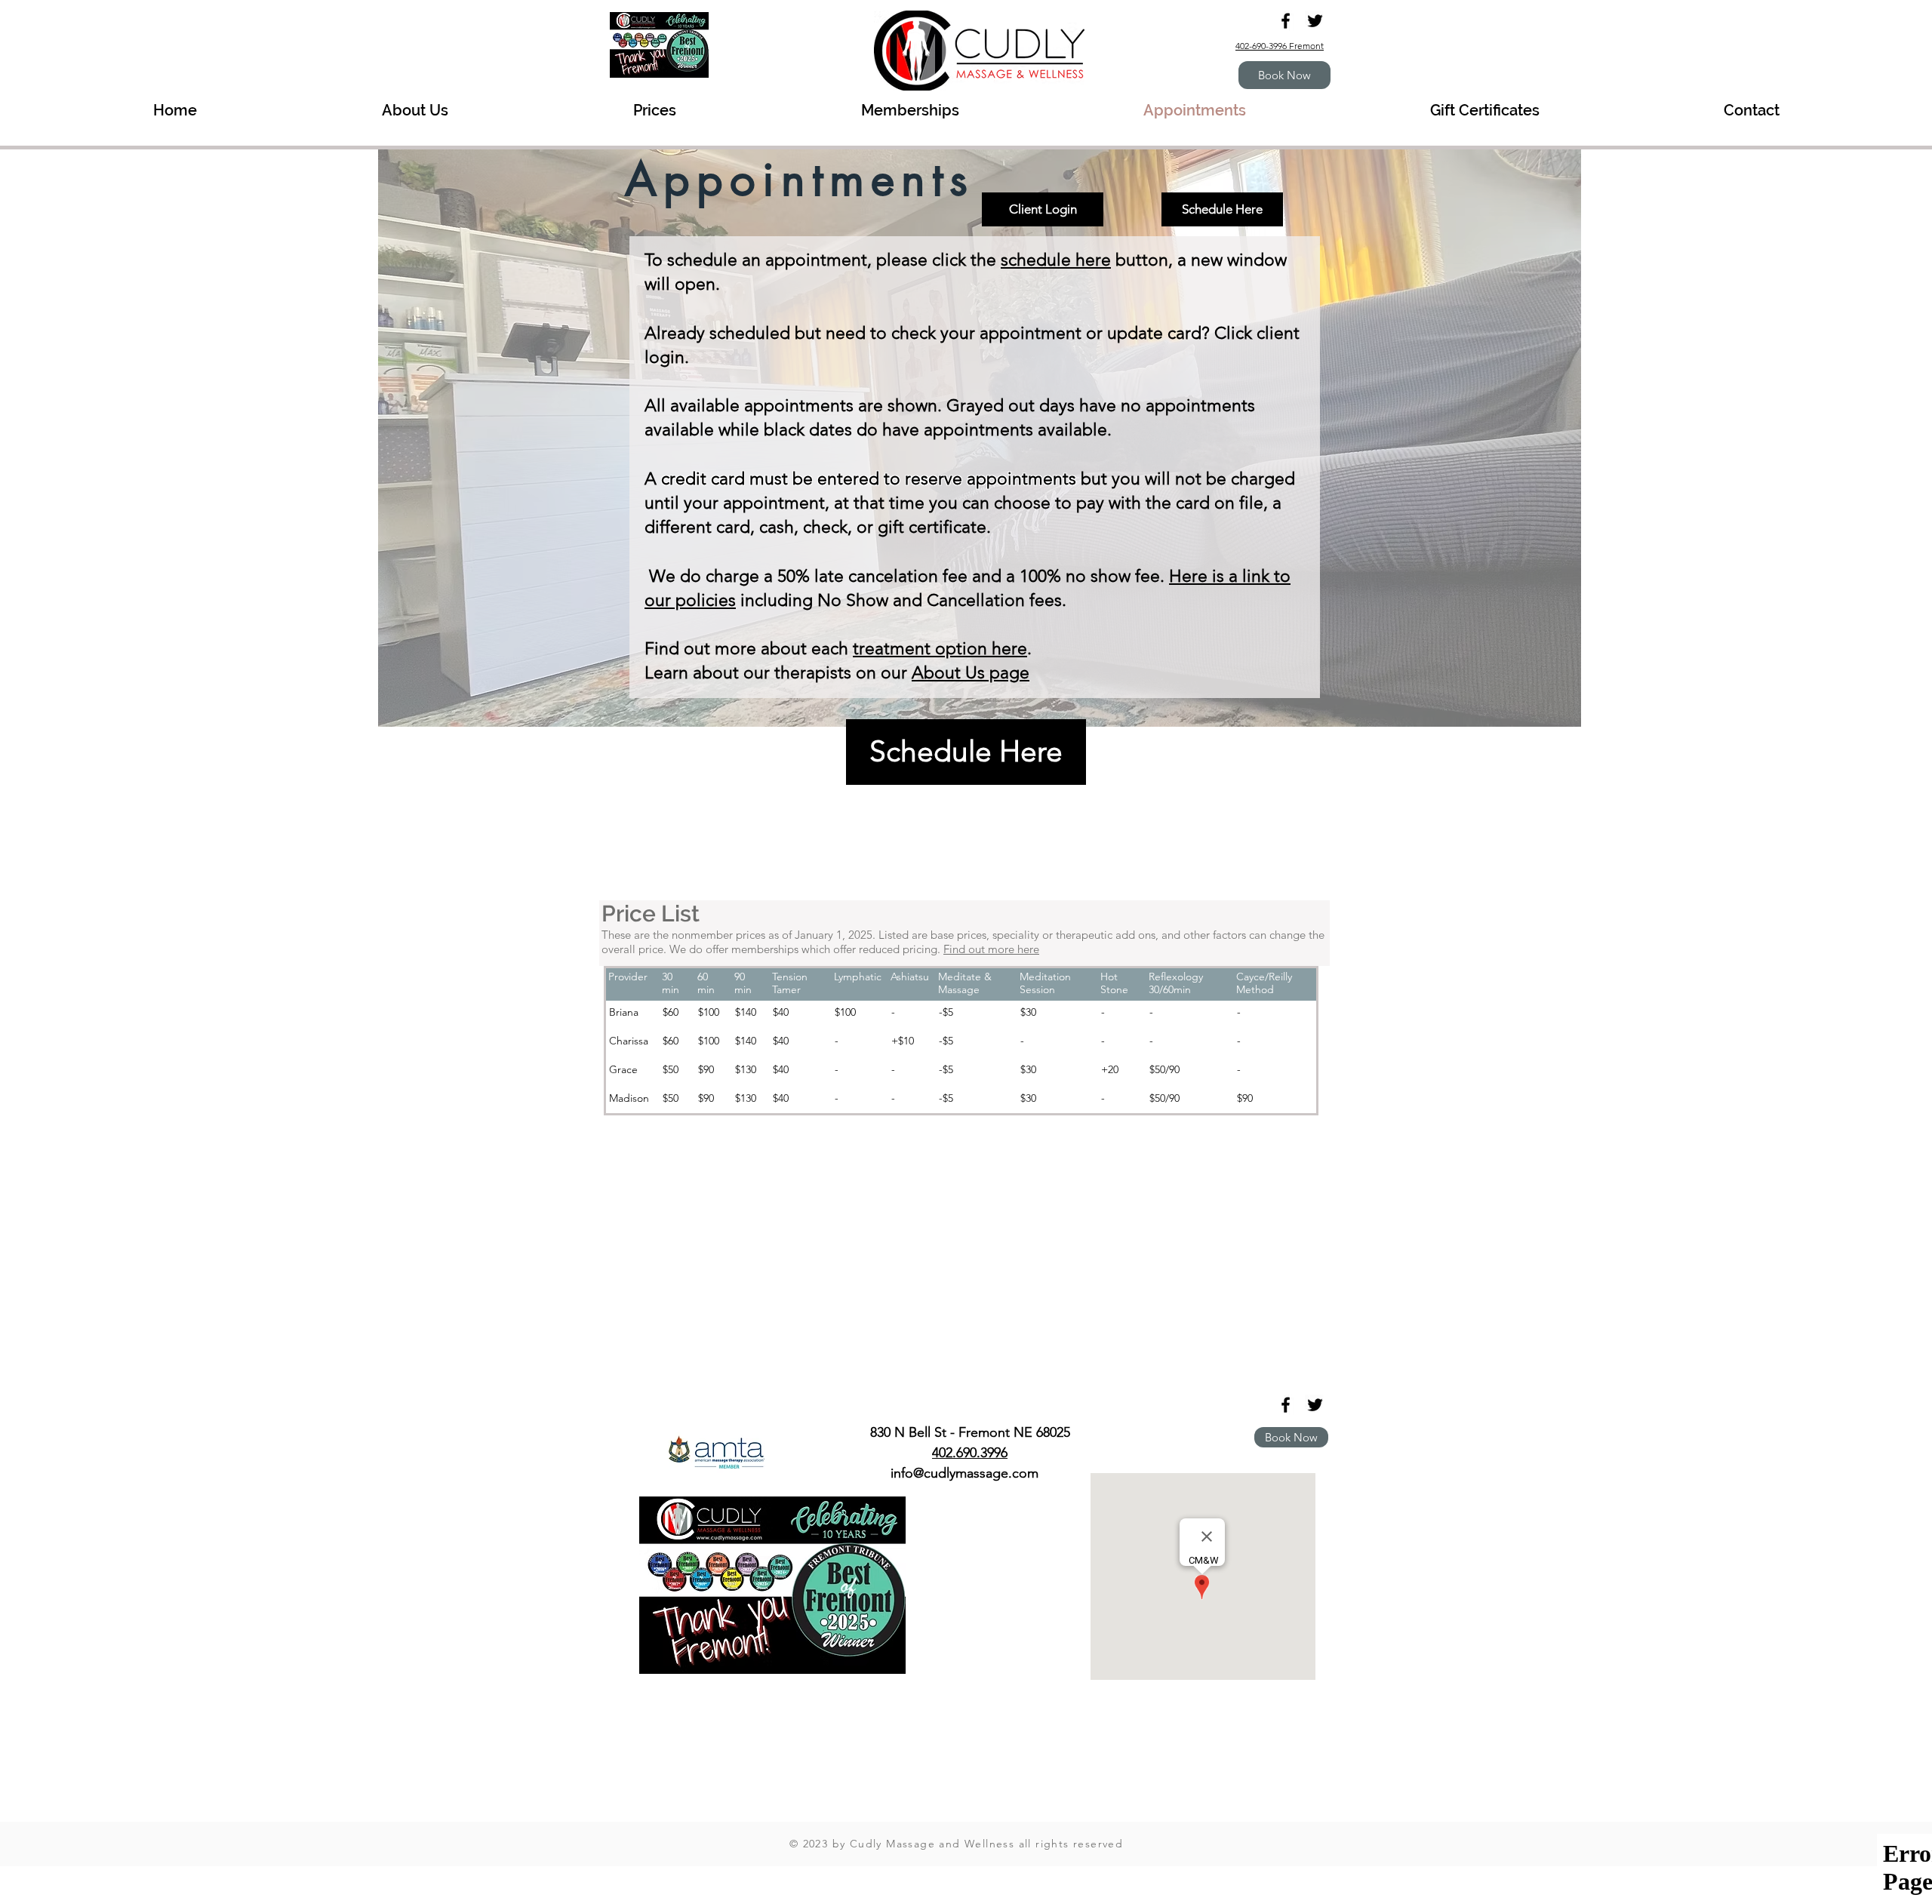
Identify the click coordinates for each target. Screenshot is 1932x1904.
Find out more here (991, 949)
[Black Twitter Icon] (1315, 21)
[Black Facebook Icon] (1286, 21)
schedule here (1056, 260)
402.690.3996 (970, 1453)
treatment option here (940, 649)
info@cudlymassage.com (964, 1473)
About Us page (971, 673)
